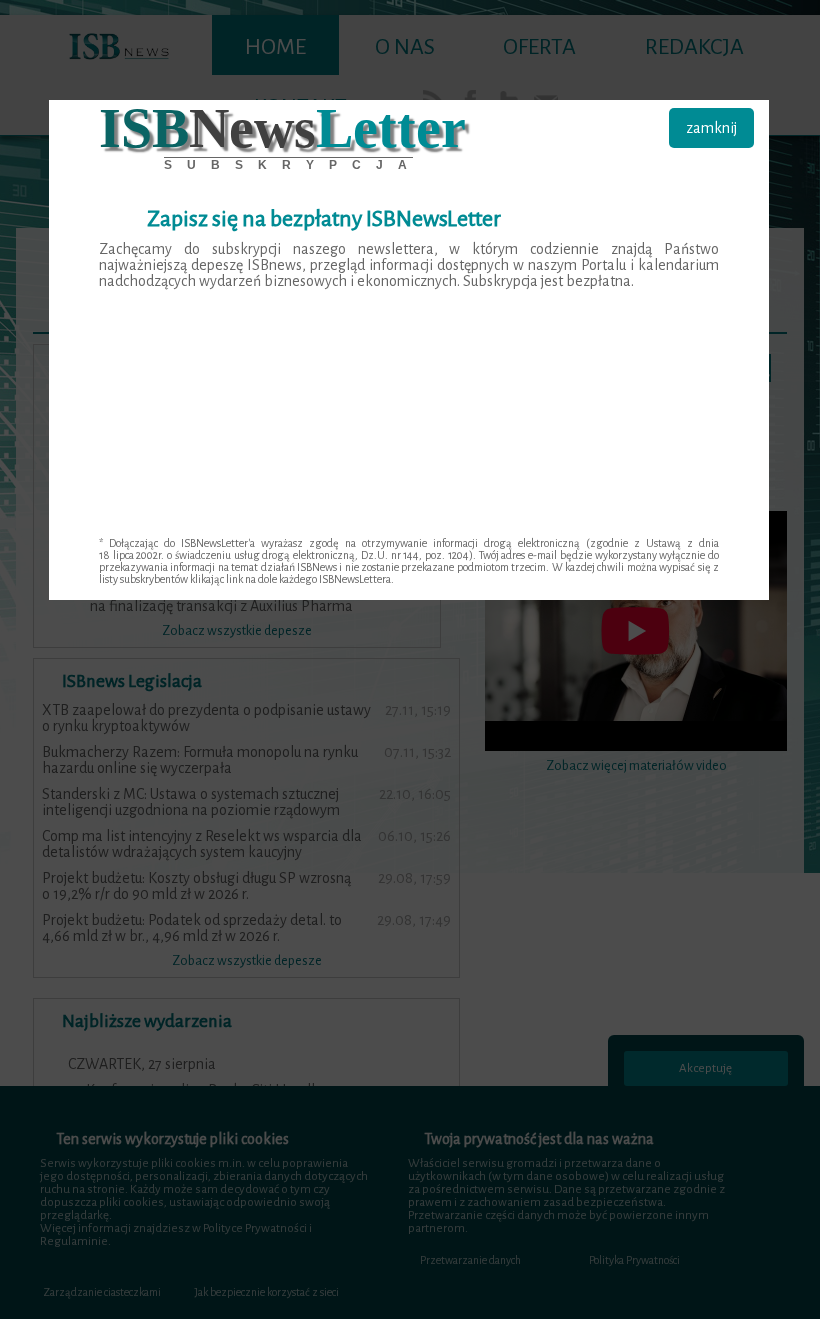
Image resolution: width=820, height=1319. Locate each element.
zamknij (711, 128)
